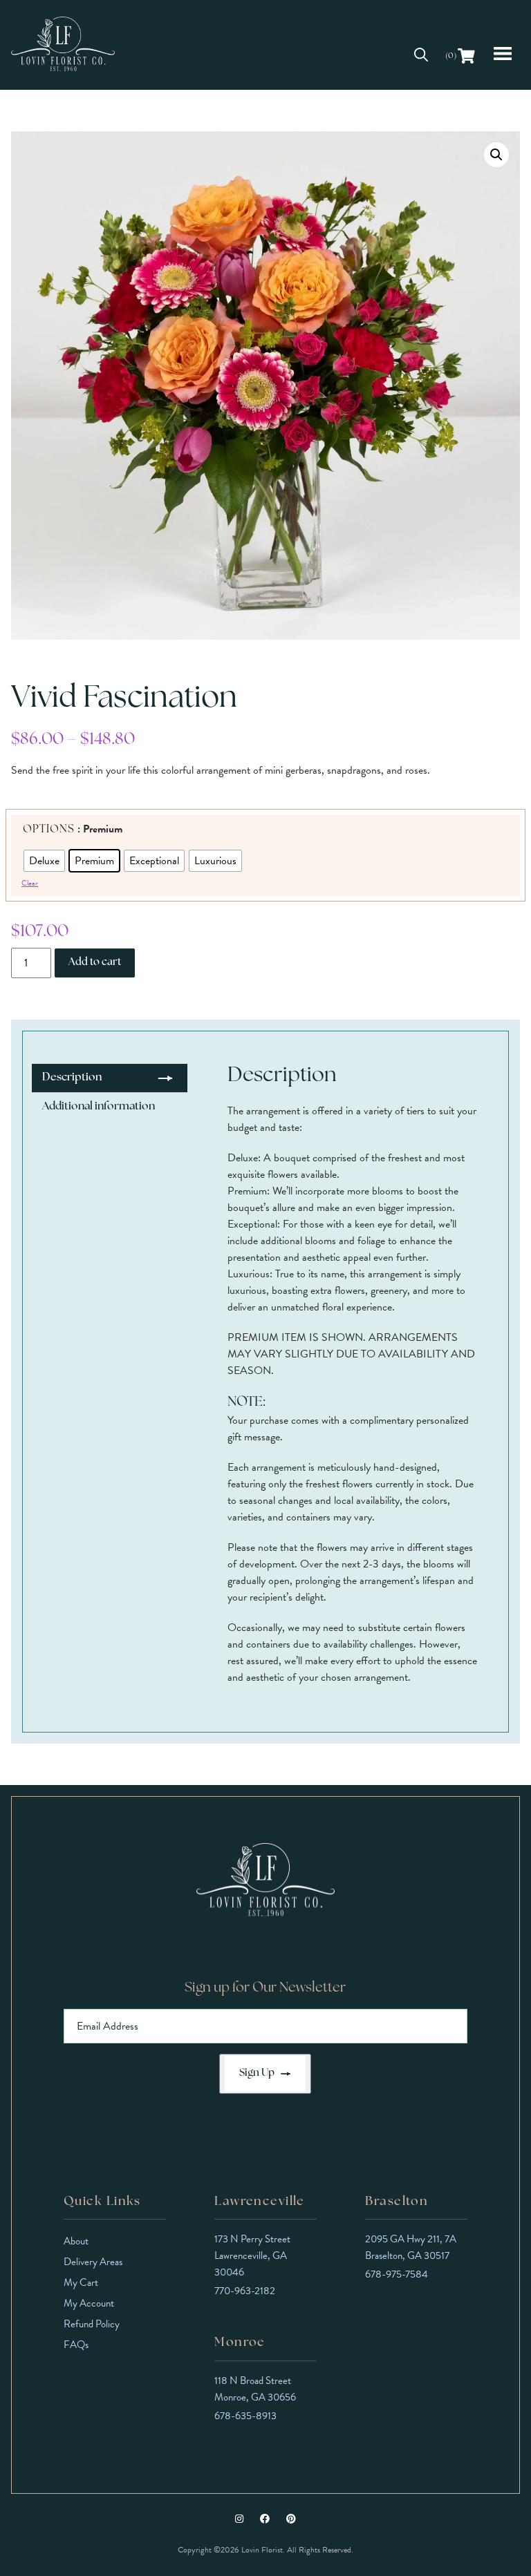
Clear (30, 883)
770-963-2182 (245, 2291)
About (76, 2241)
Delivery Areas (93, 2262)
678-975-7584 (397, 2274)
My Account (89, 2303)
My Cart (81, 2282)
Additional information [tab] (99, 1107)
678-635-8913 (245, 2416)
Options (49, 830)
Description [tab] (72, 1078)
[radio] (44, 861)
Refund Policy (92, 2324)
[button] (496, 155)
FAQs (76, 2345)
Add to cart (95, 963)
